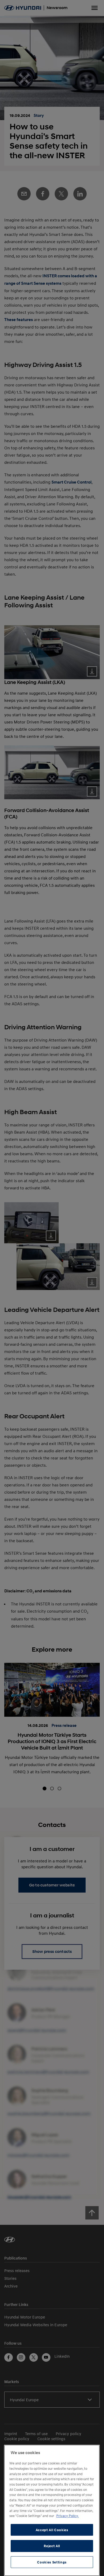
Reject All (52, 2546)
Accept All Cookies (52, 2530)
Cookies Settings (52, 2562)
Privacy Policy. (67, 2516)
